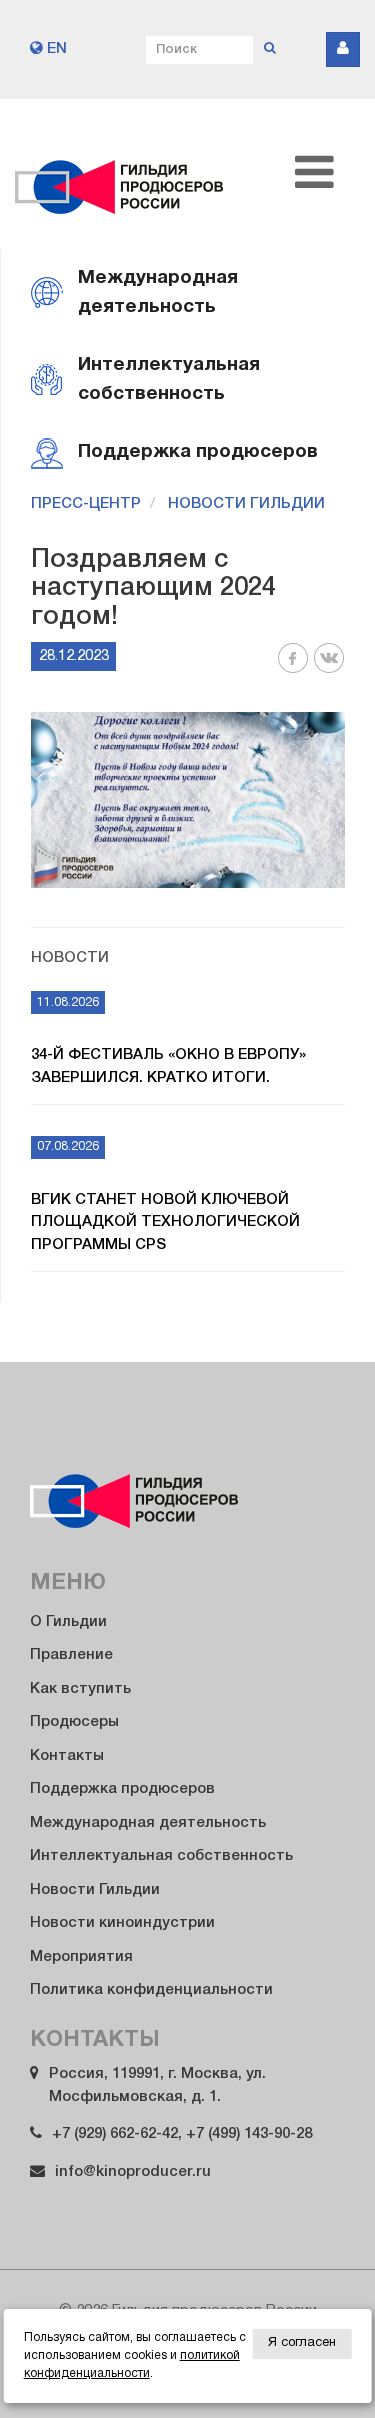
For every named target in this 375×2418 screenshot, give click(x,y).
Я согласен (302, 2343)
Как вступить (80, 1689)
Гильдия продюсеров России (120, 174)
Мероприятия (81, 1957)
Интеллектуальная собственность (161, 1856)
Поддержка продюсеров (122, 1789)
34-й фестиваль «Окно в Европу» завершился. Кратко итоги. (168, 1066)
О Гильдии (68, 1622)
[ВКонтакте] (329, 670)
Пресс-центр (86, 504)
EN (55, 49)
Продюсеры (74, 1722)
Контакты (67, 1756)
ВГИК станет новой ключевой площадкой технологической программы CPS (165, 1222)
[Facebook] (293, 670)
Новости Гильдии (246, 504)
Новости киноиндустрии (122, 1923)
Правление (71, 1655)
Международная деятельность (148, 1823)
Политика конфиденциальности (151, 1990)
